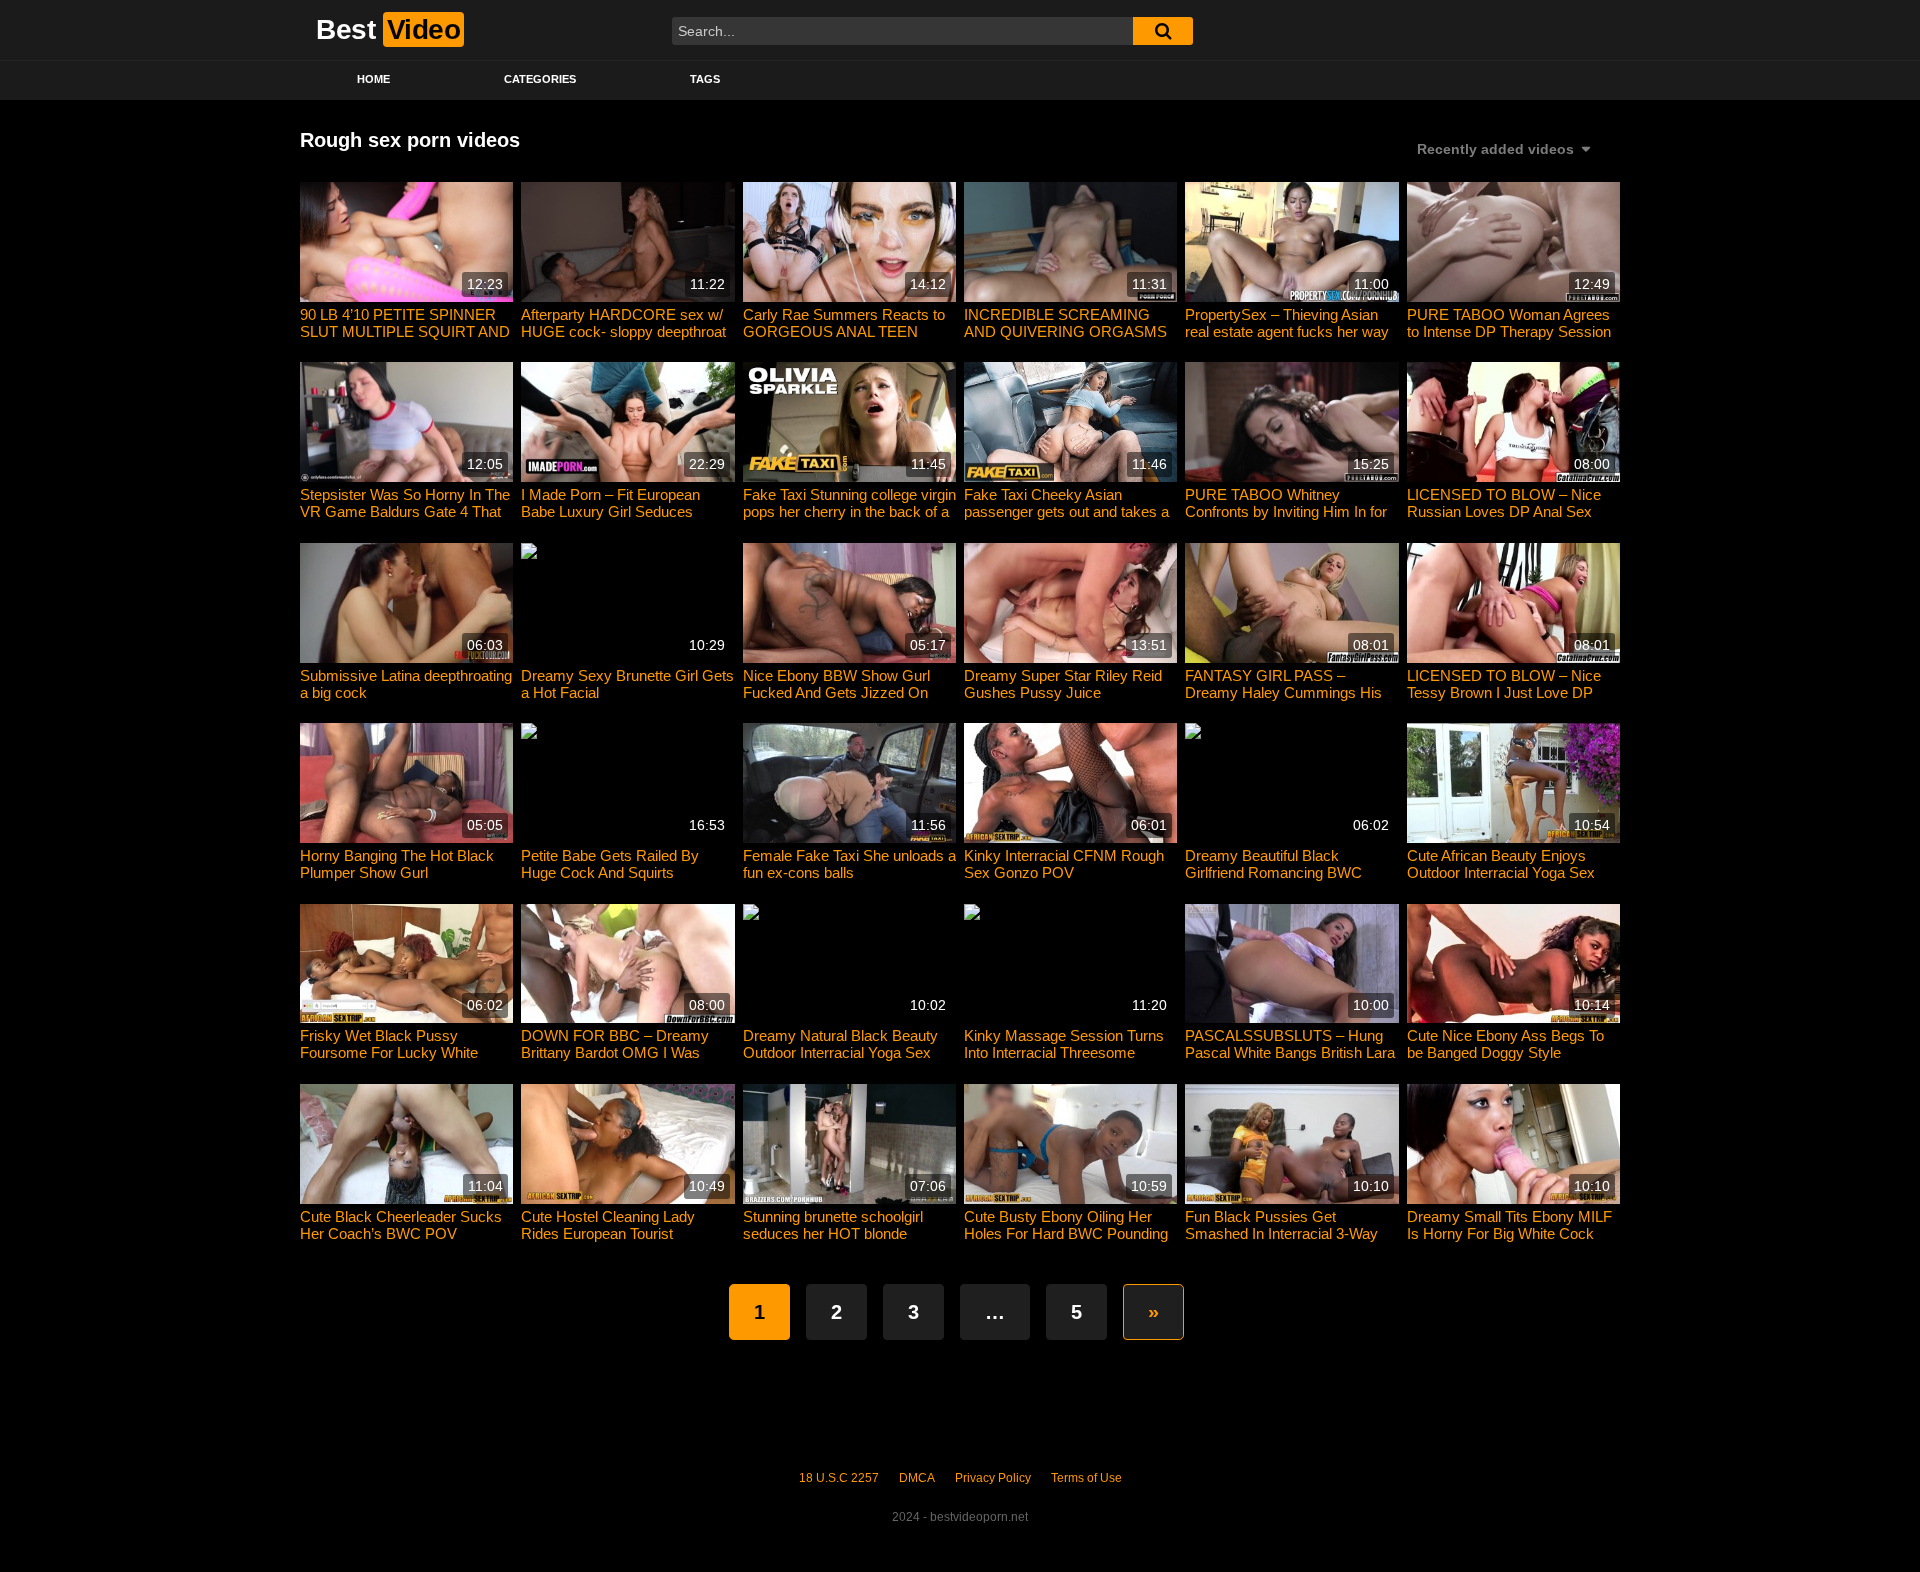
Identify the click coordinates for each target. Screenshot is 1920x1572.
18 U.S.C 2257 (839, 1478)
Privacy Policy (993, 1478)
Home (373, 79)
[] (1163, 31)
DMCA (917, 1478)
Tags (705, 79)
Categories (540, 79)
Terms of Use (1086, 1478)
